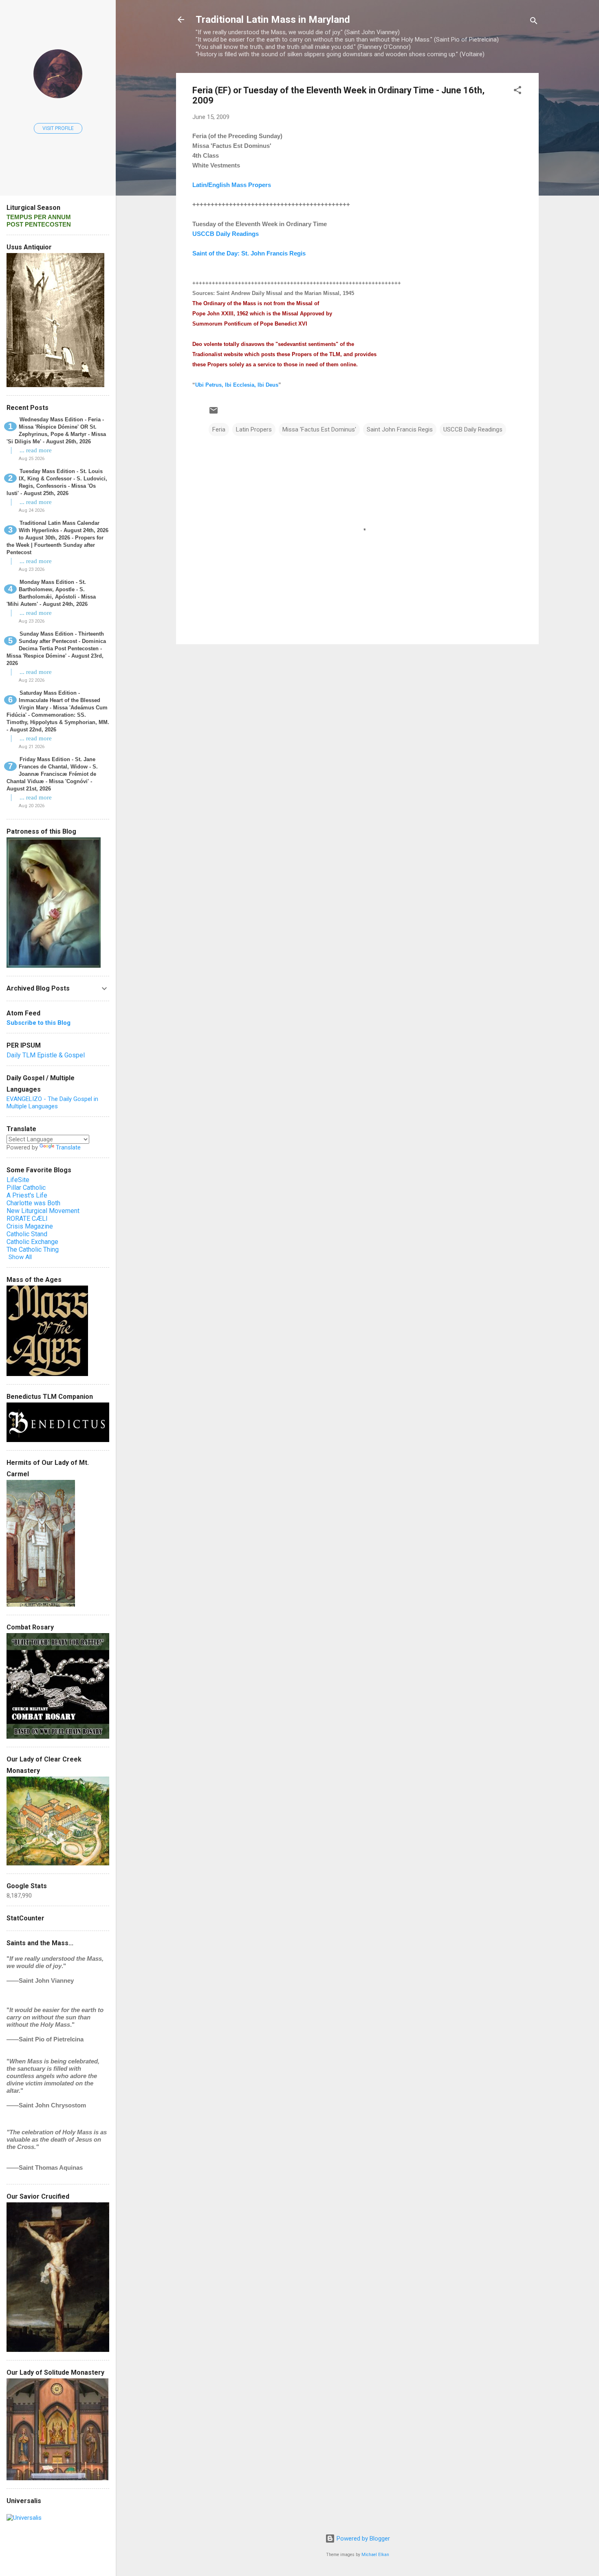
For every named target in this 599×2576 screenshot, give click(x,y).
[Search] (534, 22)
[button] (518, 91)
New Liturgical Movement (43, 1211)
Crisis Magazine (30, 1226)
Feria (219, 429)
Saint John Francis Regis (400, 429)
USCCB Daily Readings (473, 429)
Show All (20, 1257)
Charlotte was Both (33, 1203)
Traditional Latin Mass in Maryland (273, 20)
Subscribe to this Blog (39, 1023)
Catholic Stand (27, 1234)
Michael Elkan (375, 2555)
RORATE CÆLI (27, 1219)
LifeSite (18, 1180)
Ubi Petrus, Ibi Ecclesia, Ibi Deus (237, 385)
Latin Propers (254, 429)
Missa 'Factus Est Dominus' (319, 429)
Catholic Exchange (32, 1242)
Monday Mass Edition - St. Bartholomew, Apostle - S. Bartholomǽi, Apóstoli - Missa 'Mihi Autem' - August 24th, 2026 (51, 593)
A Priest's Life (27, 1195)
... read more (36, 450)
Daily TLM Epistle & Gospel (46, 1055)
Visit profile (58, 128)
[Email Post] (214, 413)
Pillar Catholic (26, 1188)
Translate (68, 1147)
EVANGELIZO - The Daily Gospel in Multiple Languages (52, 1103)
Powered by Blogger (362, 2539)
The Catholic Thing (33, 1249)
